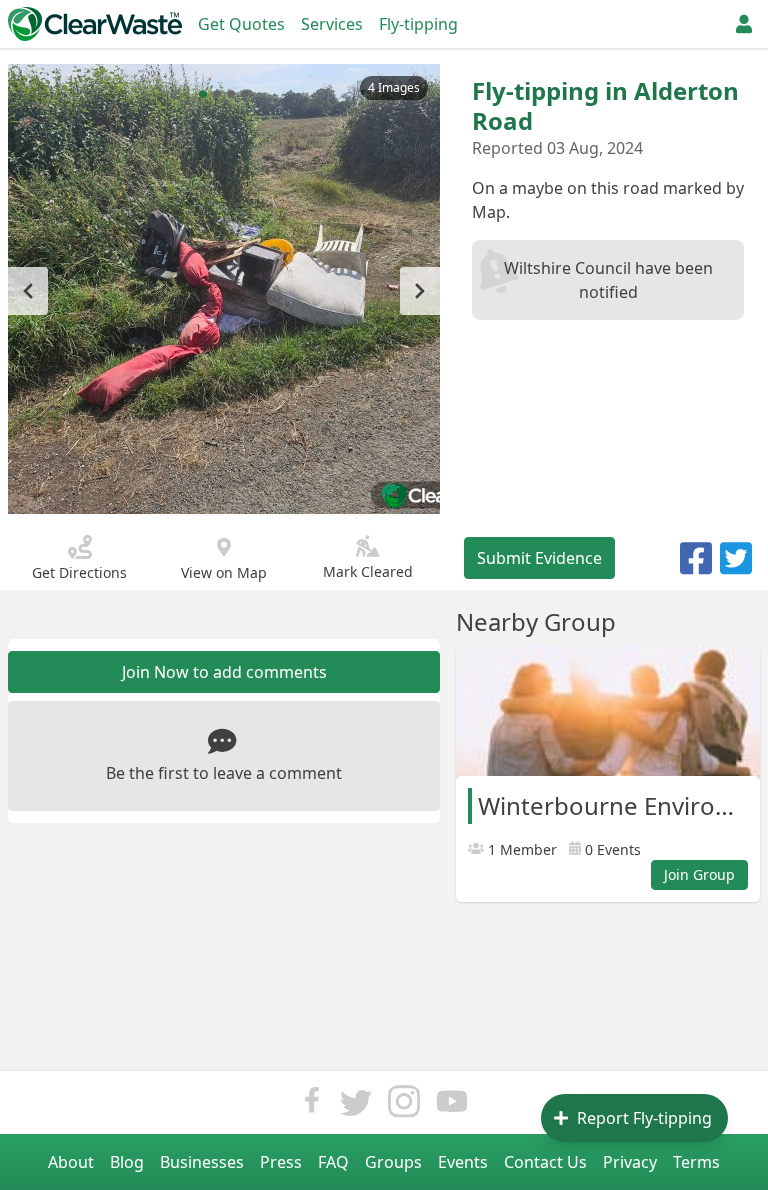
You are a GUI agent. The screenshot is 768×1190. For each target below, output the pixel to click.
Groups (393, 1162)
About (71, 1162)
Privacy (630, 1162)
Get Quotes (241, 24)
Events (463, 1162)
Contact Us (545, 1162)
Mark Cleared (368, 571)
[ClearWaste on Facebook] (312, 1106)
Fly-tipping (418, 24)
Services (332, 24)
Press (281, 1162)
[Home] (95, 24)
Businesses (202, 1162)
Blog (127, 1162)
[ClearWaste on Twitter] (356, 1106)
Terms (696, 1162)
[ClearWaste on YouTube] (452, 1106)
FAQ (333, 1162)
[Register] (744, 24)
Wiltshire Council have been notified (608, 280)
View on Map (224, 572)
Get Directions (79, 572)
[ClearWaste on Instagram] (404, 1106)
